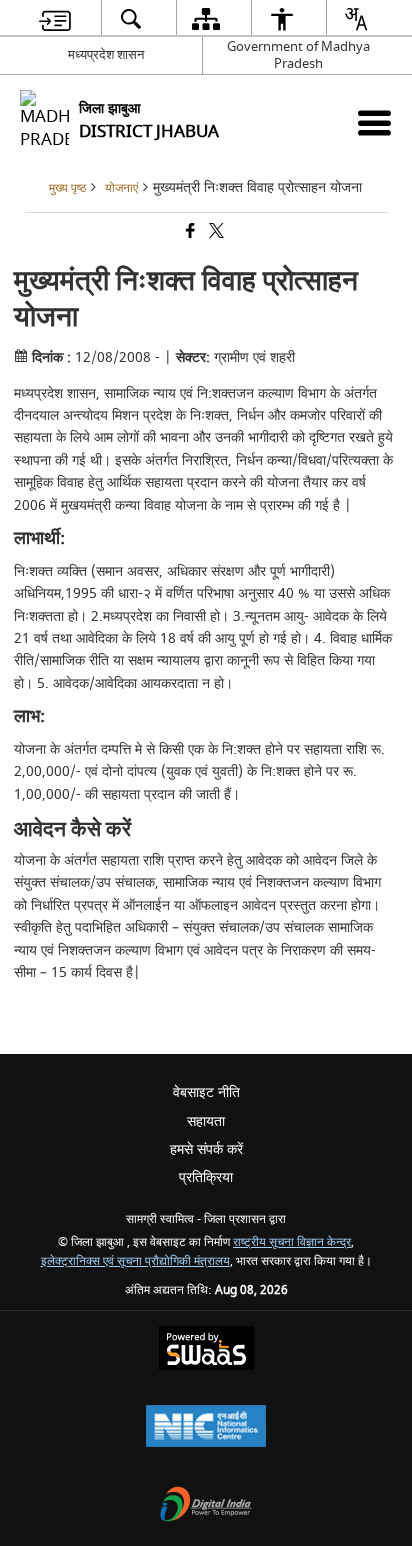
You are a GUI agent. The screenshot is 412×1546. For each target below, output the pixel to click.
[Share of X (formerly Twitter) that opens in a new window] (215, 232)
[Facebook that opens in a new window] (189, 232)
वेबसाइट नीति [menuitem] (206, 1092)
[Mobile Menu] (374, 122)
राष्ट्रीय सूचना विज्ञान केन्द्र (292, 1242)
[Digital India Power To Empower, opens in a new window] (206, 1506)
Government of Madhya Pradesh (298, 55)
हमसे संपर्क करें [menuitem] (206, 1149)
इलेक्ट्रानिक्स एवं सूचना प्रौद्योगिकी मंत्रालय (135, 1261)
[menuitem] (55, 18)
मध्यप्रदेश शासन (106, 54)
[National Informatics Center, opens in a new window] (206, 1428)
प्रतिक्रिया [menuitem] (206, 1177)
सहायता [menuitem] (206, 1121)
